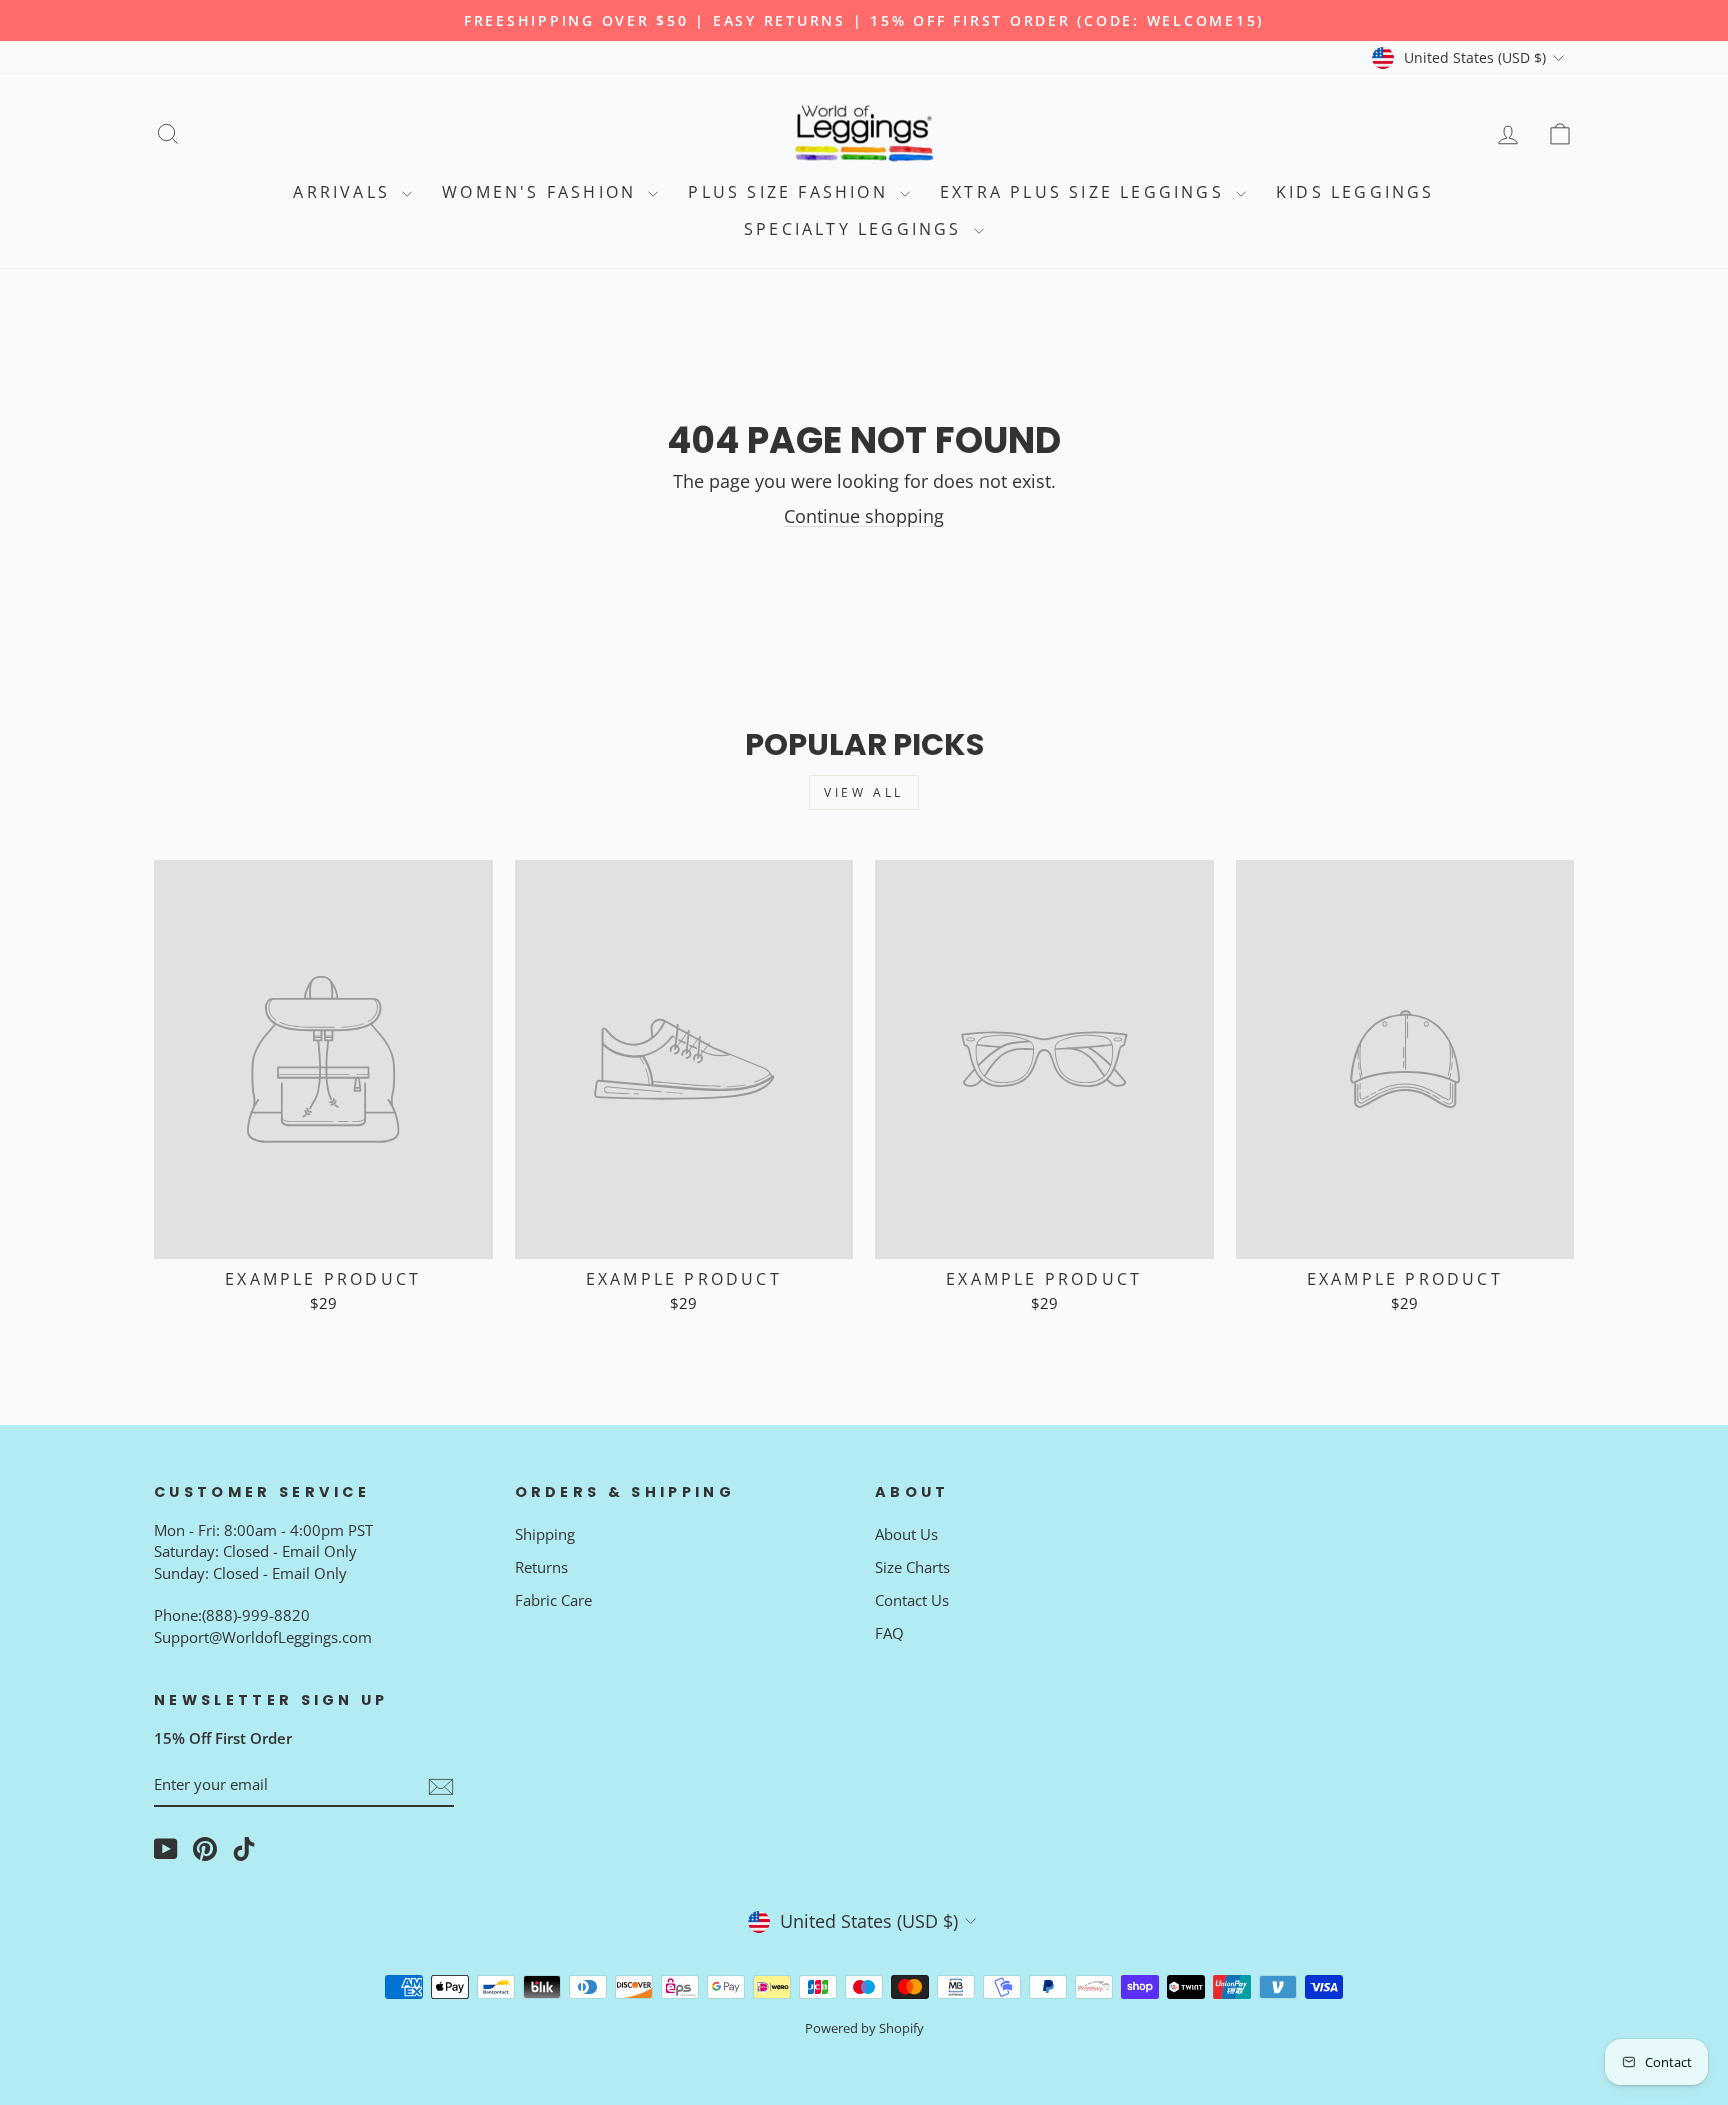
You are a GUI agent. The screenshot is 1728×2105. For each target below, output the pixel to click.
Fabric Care (553, 1600)
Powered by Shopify (864, 2028)
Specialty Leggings (856, 229)
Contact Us (912, 1600)
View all (864, 792)
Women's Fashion (542, 192)
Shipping (545, 1534)
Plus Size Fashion (791, 192)
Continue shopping (864, 516)
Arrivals (345, 192)
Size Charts (912, 1567)
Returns (541, 1567)
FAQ (889, 1633)
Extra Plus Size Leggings (1085, 192)
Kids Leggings (1355, 192)
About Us (906, 1534)
